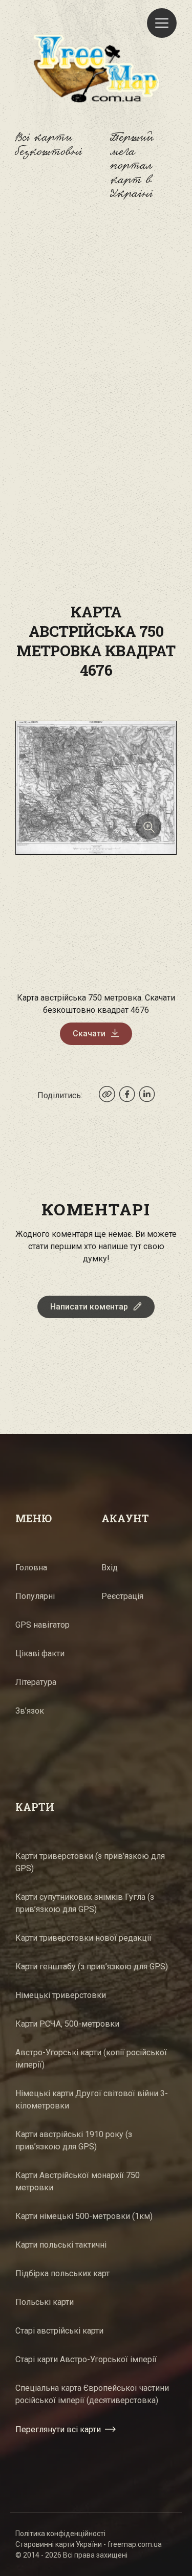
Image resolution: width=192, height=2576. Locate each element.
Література (36, 1682)
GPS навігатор (42, 1625)
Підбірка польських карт (62, 2273)
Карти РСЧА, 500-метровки (67, 2024)
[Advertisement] (96, 328)
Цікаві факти (40, 1653)
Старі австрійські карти (59, 2331)
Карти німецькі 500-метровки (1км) (84, 2216)
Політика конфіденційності (60, 2534)
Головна (31, 1568)
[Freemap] (96, 68)
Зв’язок (30, 1711)
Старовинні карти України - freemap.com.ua (89, 2544)
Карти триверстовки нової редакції (83, 1938)
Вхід (110, 1568)
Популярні (35, 1596)
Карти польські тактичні (61, 2245)
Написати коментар (89, 1307)
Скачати (89, 1034)
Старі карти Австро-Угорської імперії (86, 2359)
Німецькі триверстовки (61, 1995)
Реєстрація (122, 1596)
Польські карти (45, 2302)
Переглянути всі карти (58, 2429)
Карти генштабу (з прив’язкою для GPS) (92, 1967)
